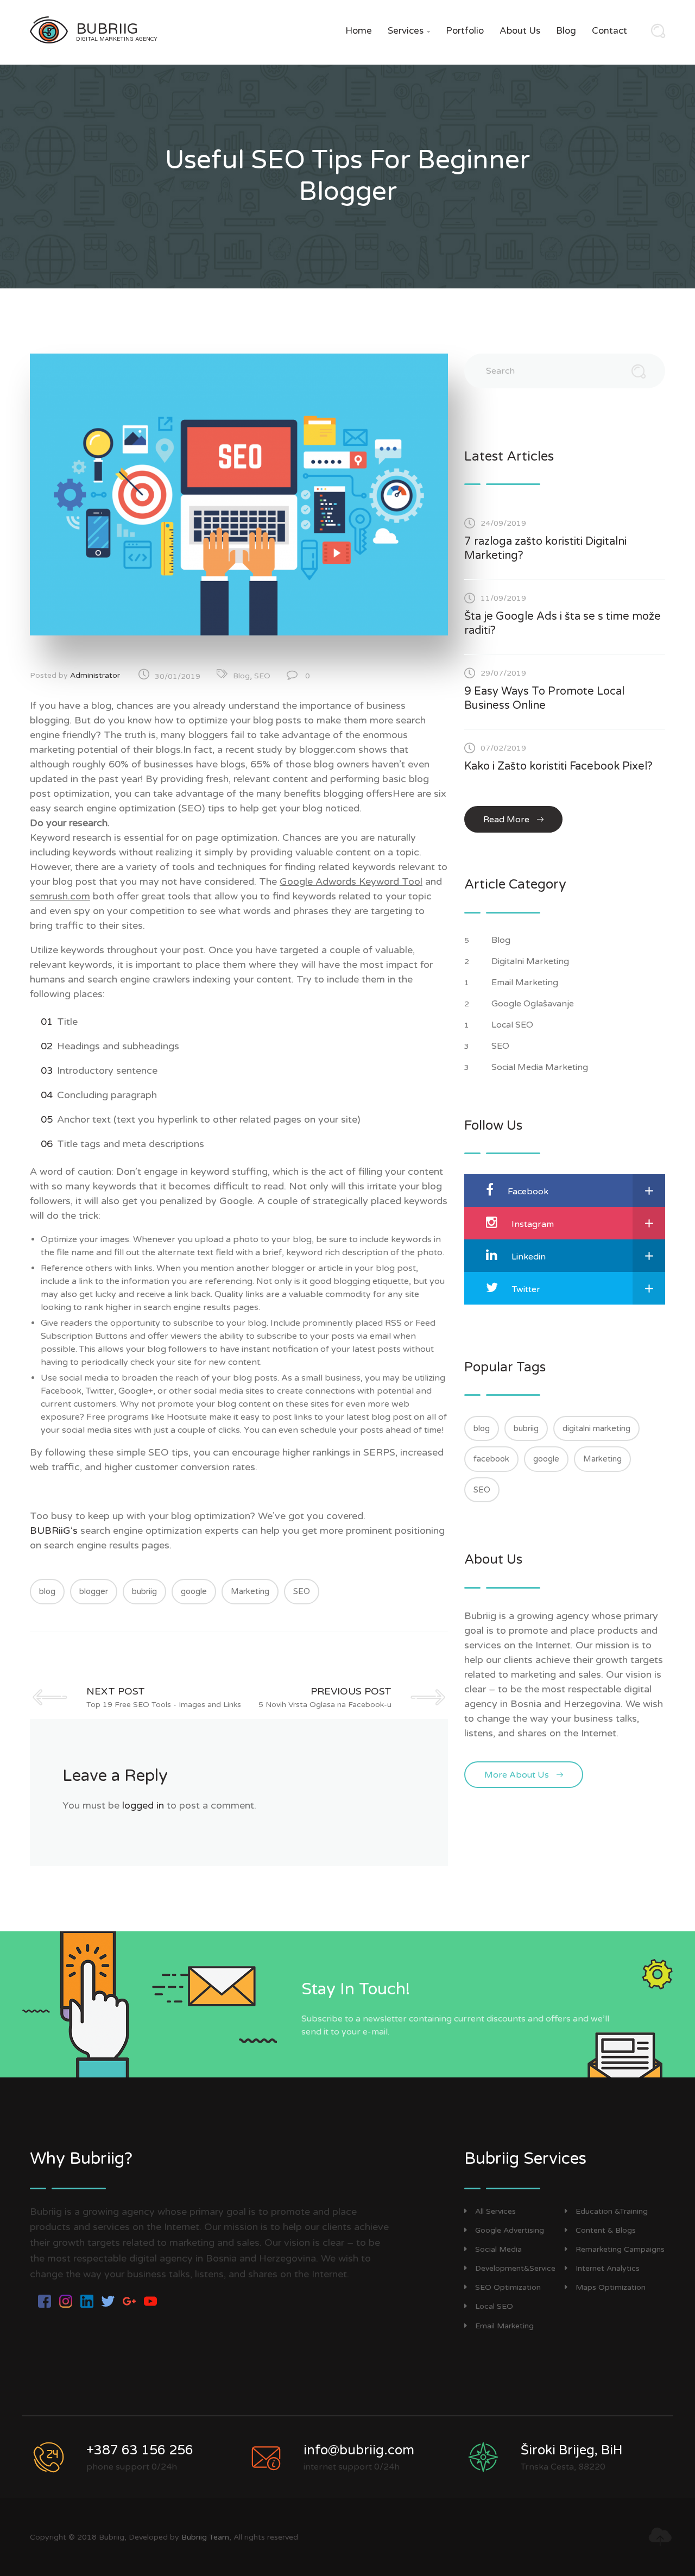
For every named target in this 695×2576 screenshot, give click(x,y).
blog (47, 1591)
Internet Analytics (608, 2268)
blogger (94, 1591)
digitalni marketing (596, 1428)
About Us (520, 31)
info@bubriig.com (359, 2450)
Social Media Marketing (541, 1067)
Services (409, 31)
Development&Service (515, 2268)
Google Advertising (510, 2230)
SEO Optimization (508, 2287)
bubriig (144, 1591)
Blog (566, 31)
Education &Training (612, 2211)
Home (359, 31)
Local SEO (513, 1025)
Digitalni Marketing (531, 961)
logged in (143, 1805)
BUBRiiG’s (55, 1531)
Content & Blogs (606, 2230)
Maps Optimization (611, 2287)
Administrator (95, 675)
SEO (262, 676)
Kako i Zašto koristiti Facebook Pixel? (558, 766)
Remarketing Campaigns (620, 2249)
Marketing (250, 1591)
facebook (491, 1459)
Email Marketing (526, 982)
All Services (495, 2211)
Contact (609, 31)
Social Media (498, 2249)
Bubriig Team (205, 2537)
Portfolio (465, 31)
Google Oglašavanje (534, 1004)
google (194, 1591)
